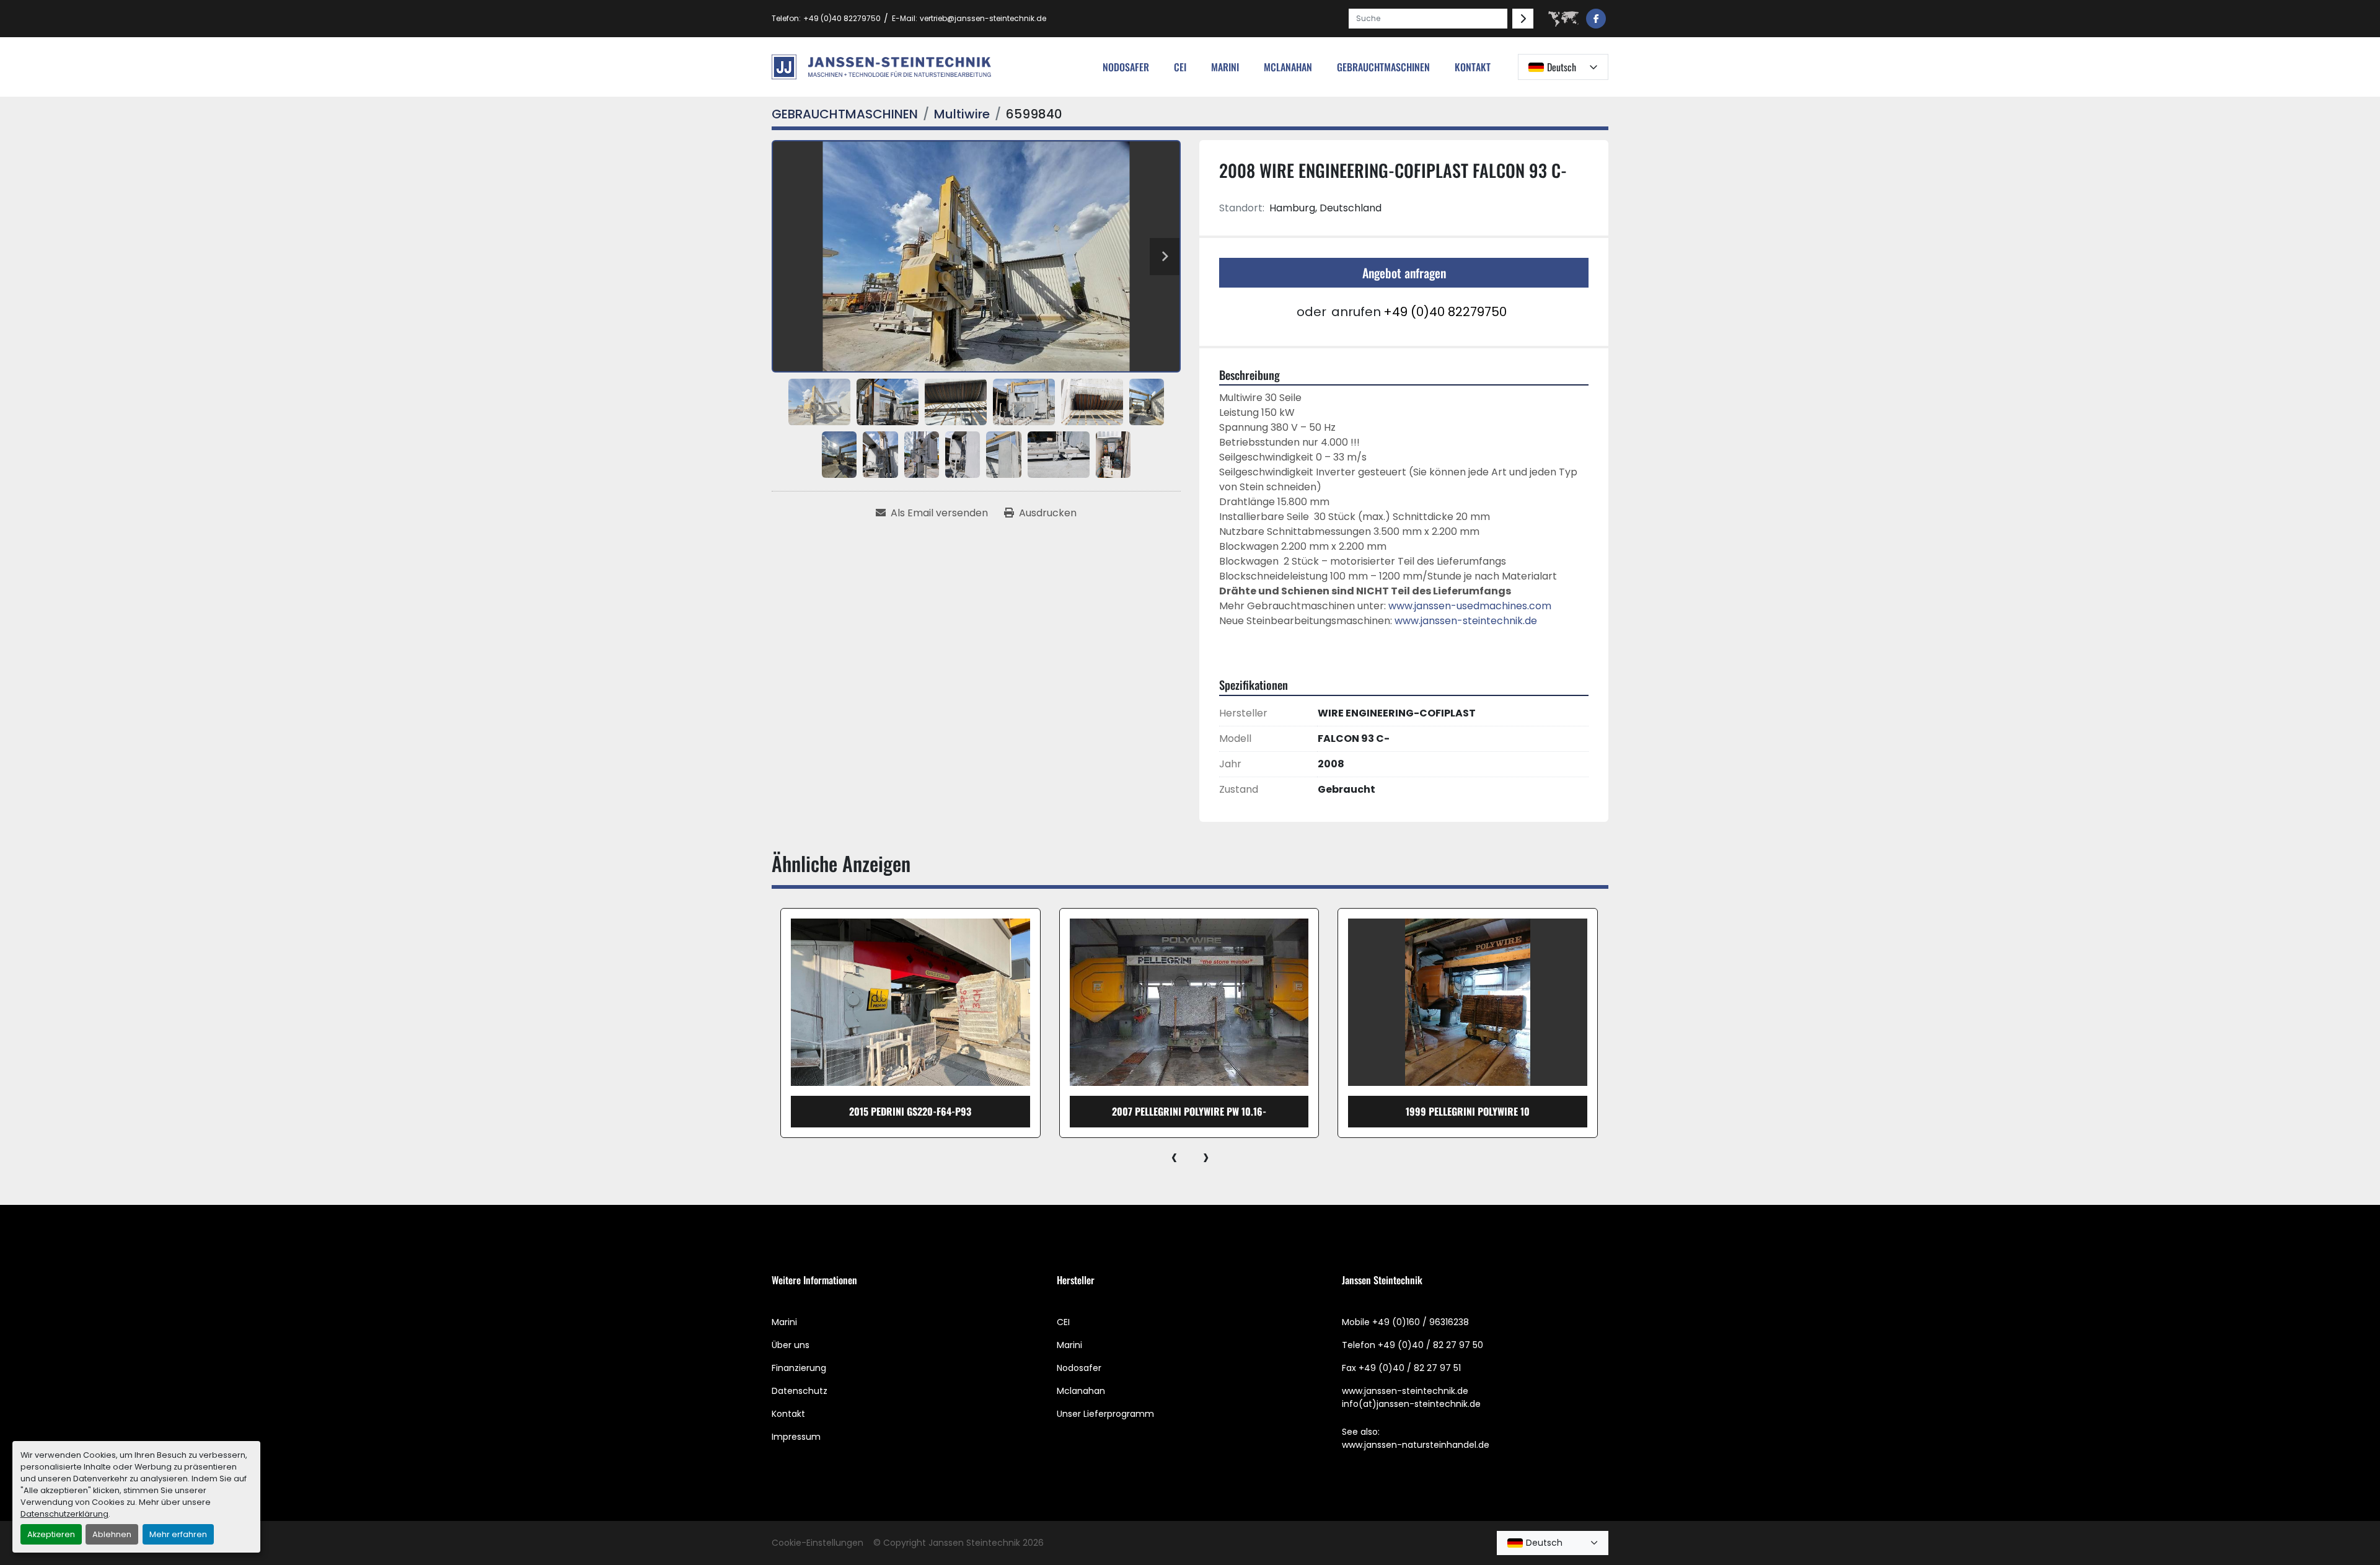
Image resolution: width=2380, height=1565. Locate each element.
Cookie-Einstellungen (818, 1543)
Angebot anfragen (1404, 273)
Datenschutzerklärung (64, 1514)
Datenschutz (800, 1391)
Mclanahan (1081, 1391)
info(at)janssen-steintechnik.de (1411, 1404)
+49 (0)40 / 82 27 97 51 (1410, 1368)
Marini (1225, 67)
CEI (1063, 1322)
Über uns (791, 1345)
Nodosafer (1079, 1368)
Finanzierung (799, 1368)
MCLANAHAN (1288, 67)
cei (1180, 67)
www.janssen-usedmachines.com (1470, 606)
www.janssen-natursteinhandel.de (1416, 1445)
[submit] (1523, 19)
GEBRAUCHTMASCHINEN (1383, 67)
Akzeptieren (51, 1534)
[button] (1383, 67)
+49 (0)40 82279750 (842, 18)
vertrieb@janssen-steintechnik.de (983, 18)
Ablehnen (112, 1534)
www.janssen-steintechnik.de (1466, 621)
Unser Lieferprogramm (1105, 1414)
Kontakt (1473, 67)
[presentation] (1174, 1157)
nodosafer (1126, 67)
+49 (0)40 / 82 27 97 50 (1430, 1345)
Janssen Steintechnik (974, 1543)
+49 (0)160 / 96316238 (1421, 1322)
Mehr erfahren (178, 1534)
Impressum (796, 1437)
